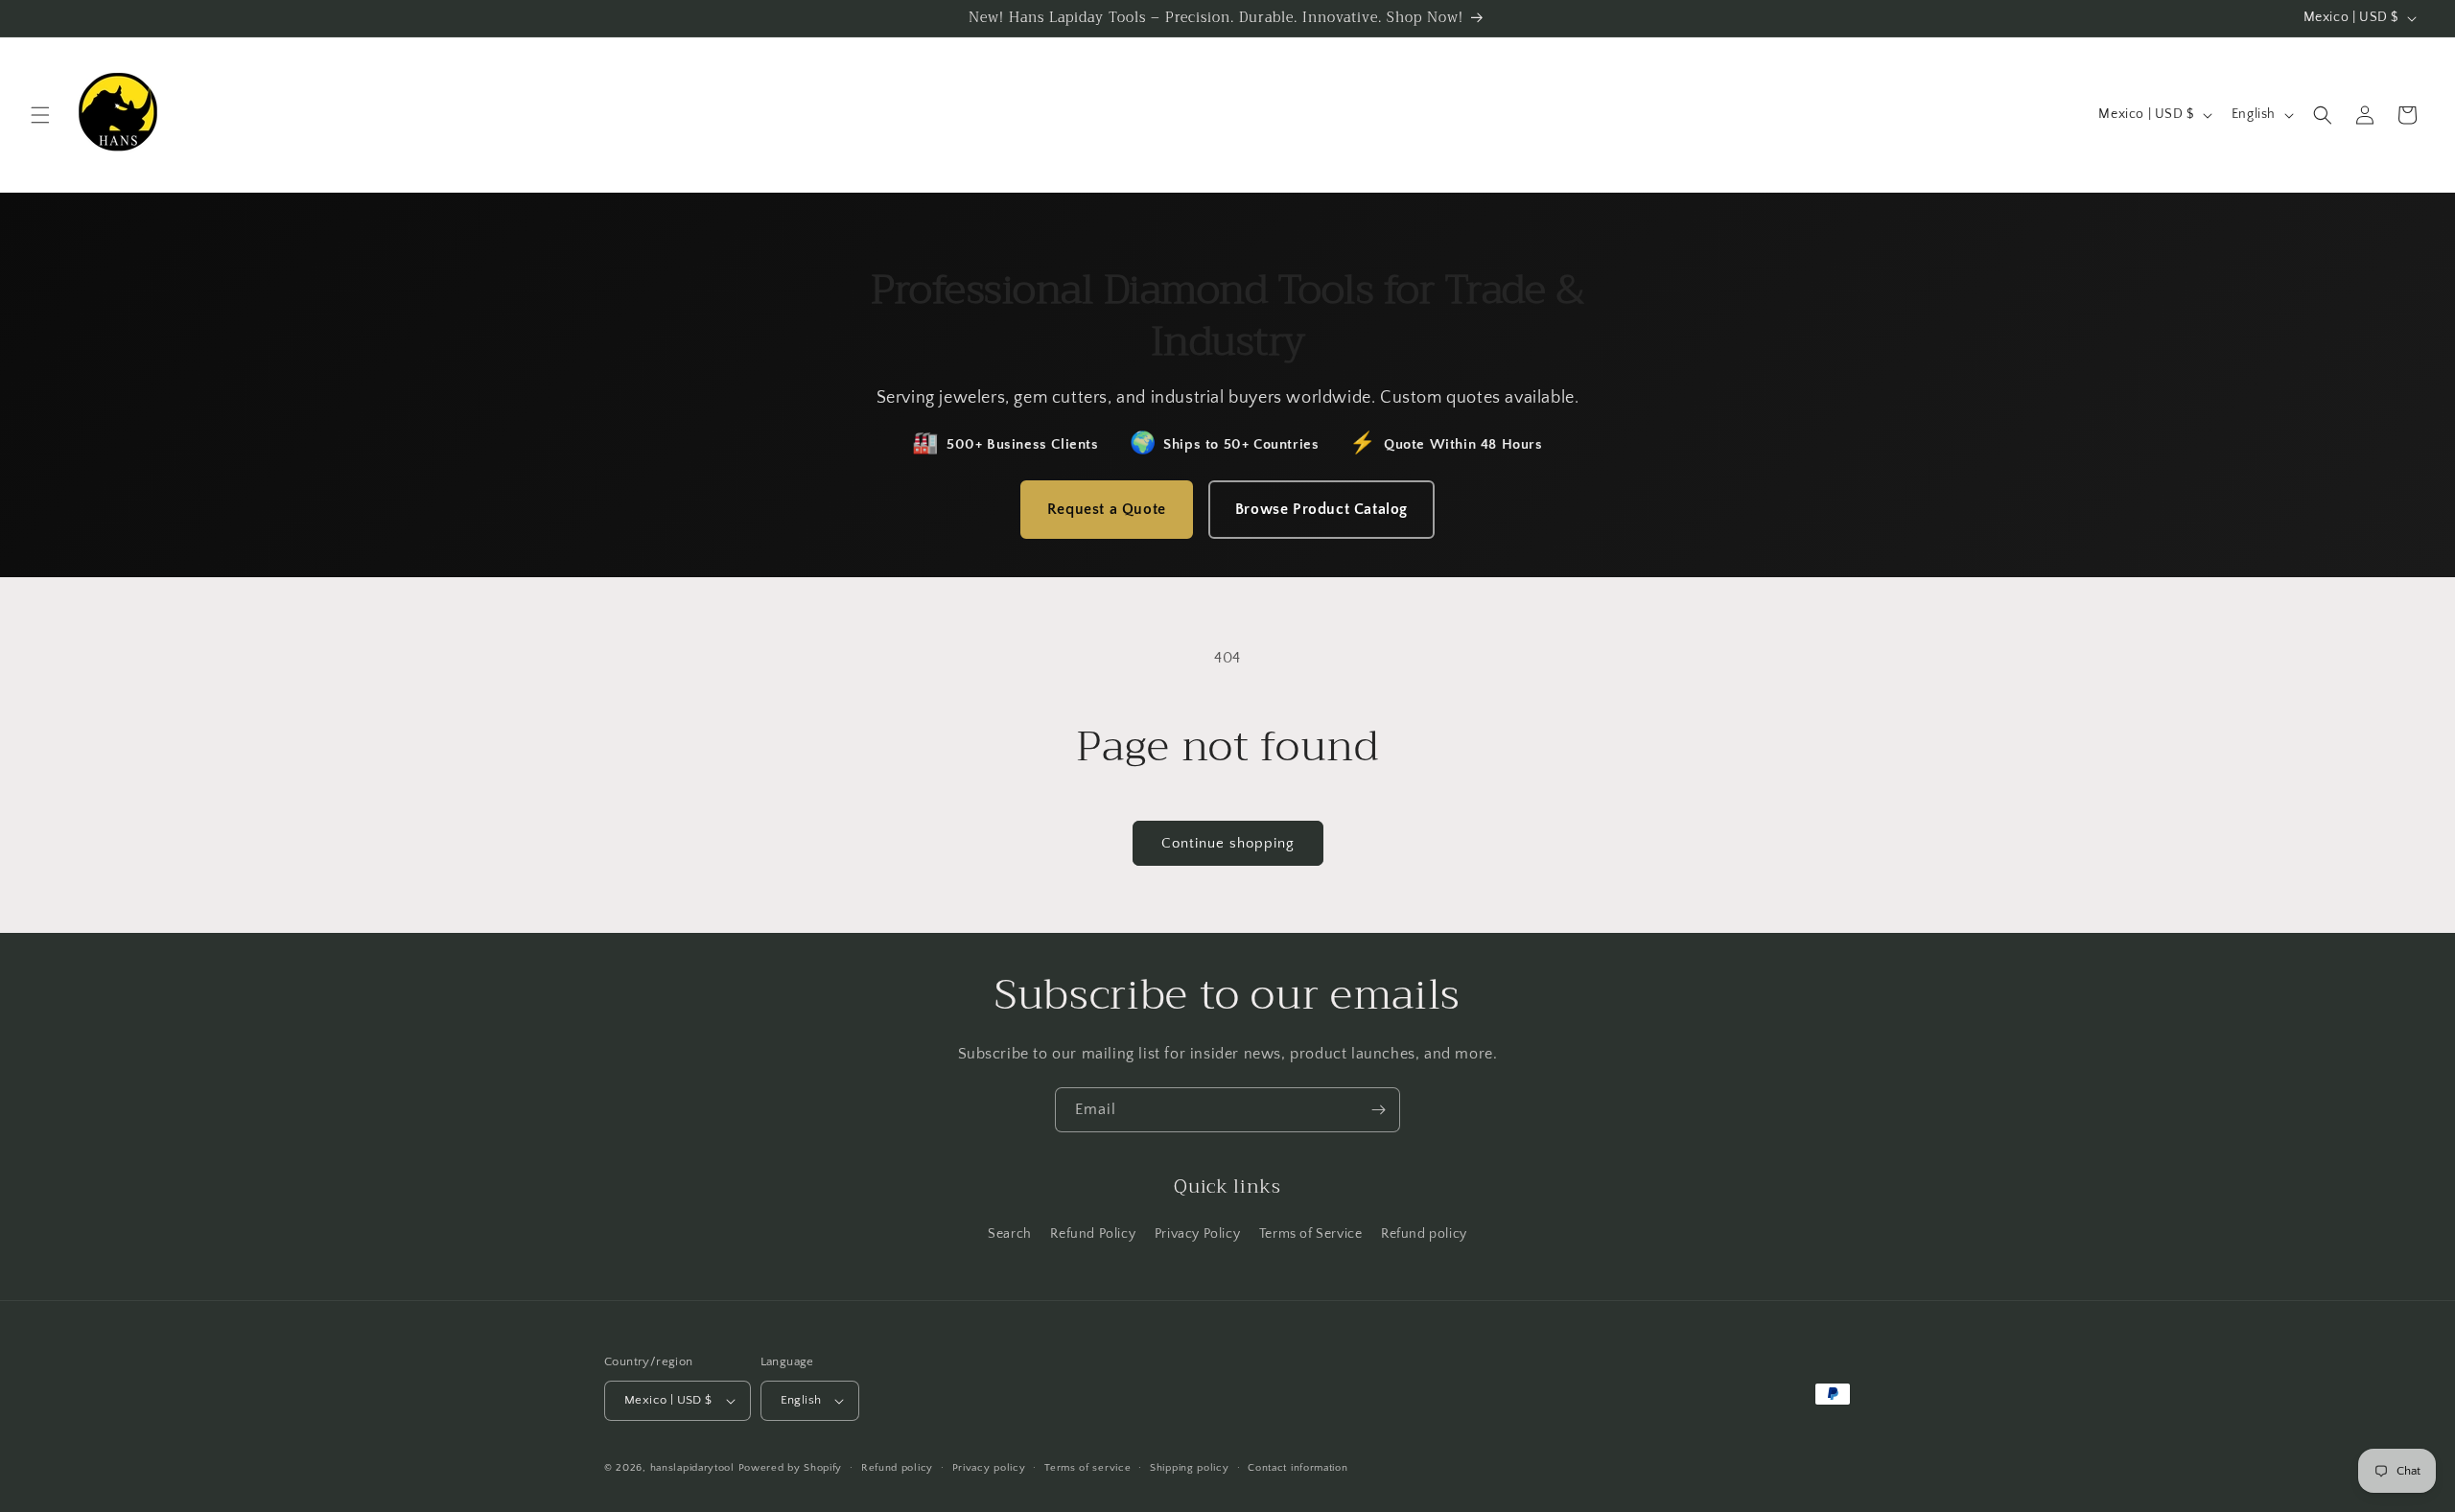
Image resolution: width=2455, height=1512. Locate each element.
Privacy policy (989, 1468)
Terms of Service (1311, 1234)
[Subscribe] (1378, 1110)
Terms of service (1087, 1468)
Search (1010, 1234)
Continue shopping (1228, 843)
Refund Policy (1093, 1234)
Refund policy (1424, 1234)
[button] (40, 115)
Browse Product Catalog (1321, 509)
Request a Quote (1107, 509)
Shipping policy (1190, 1468)
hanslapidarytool (692, 1468)
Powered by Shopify (791, 1468)
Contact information (1298, 1468)
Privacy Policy (1197, 1234)
